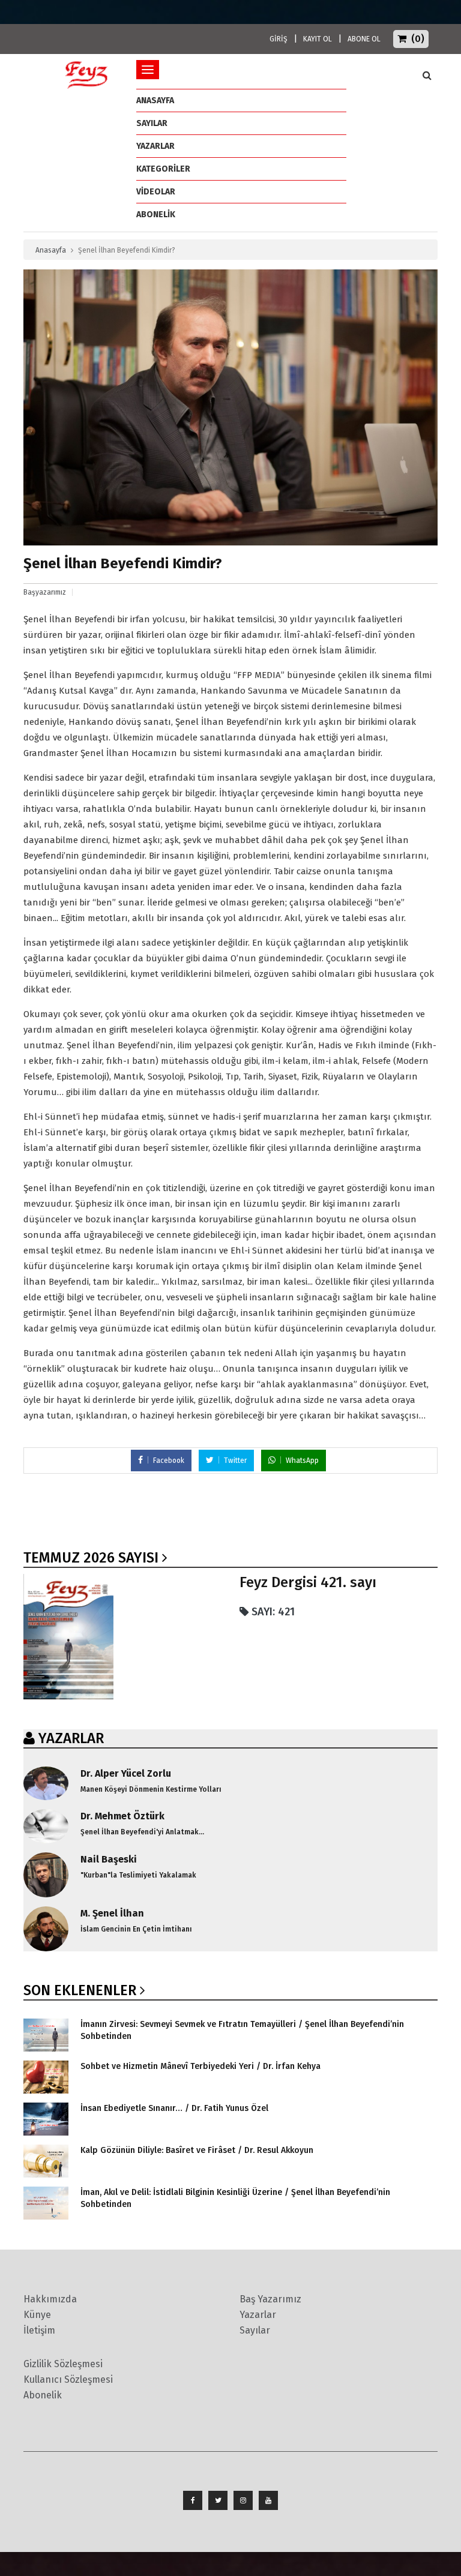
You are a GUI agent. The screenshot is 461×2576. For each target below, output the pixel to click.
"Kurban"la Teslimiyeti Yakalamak (138, 1875)
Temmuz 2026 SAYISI (91, 1558)
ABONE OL (364, 39)
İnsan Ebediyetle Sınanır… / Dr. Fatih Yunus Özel (174, 2108)
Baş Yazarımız (270, 2299)
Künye (37, 2315)
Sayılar (152, 123)
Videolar (156, 192)
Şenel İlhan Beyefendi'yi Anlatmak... (142, 1832)
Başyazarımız (45, 592)
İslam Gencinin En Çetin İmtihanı (136, 1929)
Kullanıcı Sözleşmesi (68, 2379)
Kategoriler (163, 169)
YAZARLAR (71, 1738)
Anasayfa (51, 250)
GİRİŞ (279, 39)
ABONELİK (156, 215)
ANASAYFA (155, 101)
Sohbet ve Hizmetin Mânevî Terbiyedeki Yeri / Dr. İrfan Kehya (200, 2066)
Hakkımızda (50, 2299)
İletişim (39, 2330)
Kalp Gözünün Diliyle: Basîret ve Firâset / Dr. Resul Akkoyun (197, 2150)
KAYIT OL (318, 39)
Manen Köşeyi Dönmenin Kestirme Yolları (151, 1789)
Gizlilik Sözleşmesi (63, 2364)
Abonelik (43, 2395)
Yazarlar (155, 146)
